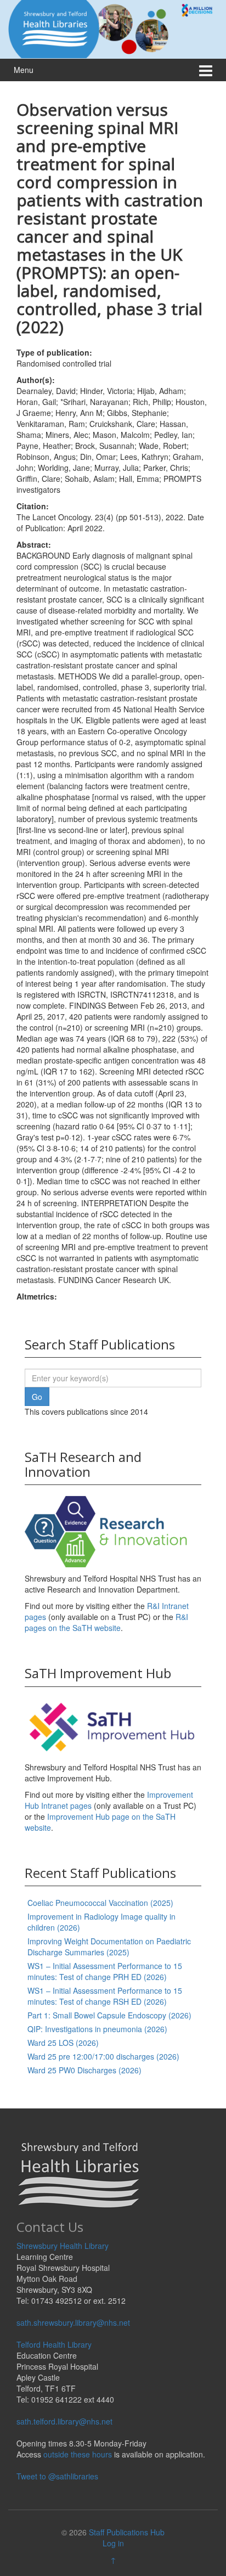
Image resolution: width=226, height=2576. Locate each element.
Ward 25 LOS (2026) (63, 2043)
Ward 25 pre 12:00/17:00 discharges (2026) (103, 2056)
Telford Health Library (54, 2344)
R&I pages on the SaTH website (106, 1622)
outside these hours (78, 2454)
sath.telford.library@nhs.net (64, 2421)
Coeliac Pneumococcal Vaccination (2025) (100, 1903)
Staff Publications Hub (127, 2532)
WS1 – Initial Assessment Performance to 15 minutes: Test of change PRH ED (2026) (105, 1971)
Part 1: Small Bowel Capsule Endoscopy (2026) (109, 2015)
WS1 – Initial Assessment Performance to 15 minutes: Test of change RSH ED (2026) (105, 1996)
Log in (113, 2543)
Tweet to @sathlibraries (57, 2476)
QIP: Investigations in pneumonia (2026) (97, 2029)
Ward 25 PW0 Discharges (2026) (84, 2070)
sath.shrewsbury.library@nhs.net (73, 2322)
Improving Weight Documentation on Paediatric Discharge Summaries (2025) (109, 1947)
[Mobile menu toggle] (206, 70)
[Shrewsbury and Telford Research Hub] (113, 28)
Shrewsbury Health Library (63, 2246)
